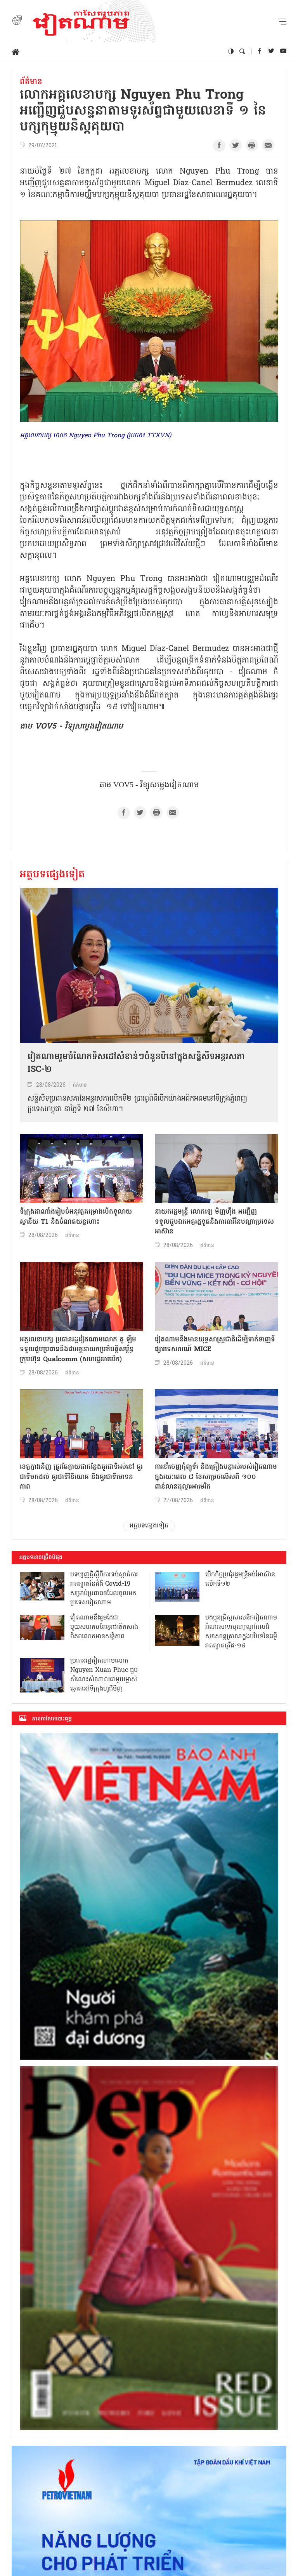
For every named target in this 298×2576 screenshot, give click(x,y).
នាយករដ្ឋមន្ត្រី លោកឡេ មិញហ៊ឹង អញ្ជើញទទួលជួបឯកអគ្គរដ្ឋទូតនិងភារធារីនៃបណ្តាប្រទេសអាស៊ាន (214, 1222)
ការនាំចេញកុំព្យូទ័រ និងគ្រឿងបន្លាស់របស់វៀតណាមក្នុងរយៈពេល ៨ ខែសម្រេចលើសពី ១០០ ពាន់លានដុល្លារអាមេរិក (216, 1477)
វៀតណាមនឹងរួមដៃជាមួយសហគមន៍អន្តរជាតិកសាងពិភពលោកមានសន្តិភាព (104, 1627)
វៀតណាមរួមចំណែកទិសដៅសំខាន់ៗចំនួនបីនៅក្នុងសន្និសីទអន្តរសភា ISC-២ (136, 1064)
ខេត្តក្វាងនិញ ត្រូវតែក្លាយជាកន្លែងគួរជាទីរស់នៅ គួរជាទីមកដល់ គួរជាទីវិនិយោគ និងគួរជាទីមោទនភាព (81, 1477)
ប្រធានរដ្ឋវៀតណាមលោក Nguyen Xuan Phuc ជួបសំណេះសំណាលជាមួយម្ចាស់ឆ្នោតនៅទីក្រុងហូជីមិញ (104, 1675)
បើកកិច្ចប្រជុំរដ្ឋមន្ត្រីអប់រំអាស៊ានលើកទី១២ (240, 1579)
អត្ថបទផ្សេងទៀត (52, 875)
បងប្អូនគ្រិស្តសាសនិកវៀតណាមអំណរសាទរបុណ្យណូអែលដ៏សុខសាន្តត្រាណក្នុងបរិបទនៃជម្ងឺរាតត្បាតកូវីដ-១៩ (241, 1632)
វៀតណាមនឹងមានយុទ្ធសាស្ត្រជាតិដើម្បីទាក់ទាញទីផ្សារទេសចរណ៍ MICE (215, 1345)
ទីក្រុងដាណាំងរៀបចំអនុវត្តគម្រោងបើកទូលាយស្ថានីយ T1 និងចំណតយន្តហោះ (76, 1217)
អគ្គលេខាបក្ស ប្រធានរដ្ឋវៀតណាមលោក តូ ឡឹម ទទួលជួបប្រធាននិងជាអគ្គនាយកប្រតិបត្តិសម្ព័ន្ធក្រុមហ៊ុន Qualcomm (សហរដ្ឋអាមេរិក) (78, 1350)
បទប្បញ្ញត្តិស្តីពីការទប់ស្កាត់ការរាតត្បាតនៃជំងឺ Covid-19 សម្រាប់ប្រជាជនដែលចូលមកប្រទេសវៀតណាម (104, 1589)
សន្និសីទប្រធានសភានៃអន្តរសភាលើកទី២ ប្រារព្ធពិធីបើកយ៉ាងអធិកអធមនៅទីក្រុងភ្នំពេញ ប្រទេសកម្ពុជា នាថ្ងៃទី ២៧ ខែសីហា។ (137, 1104)
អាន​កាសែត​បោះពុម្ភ (52, 1719)
